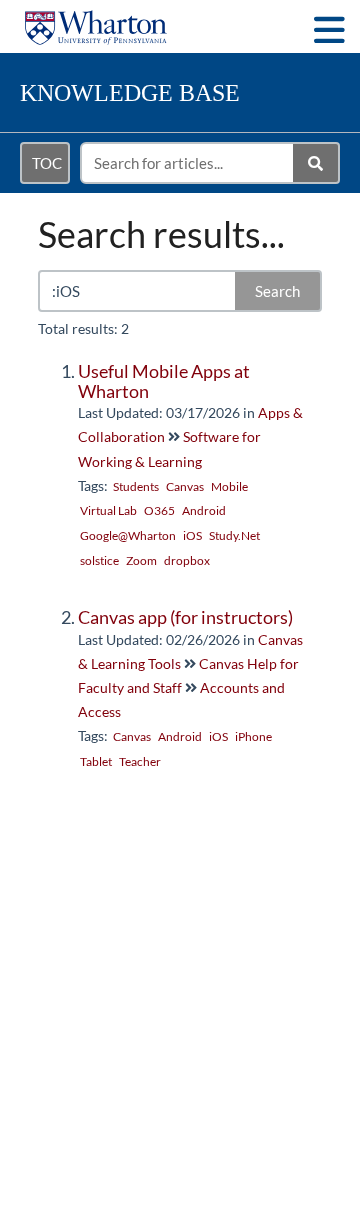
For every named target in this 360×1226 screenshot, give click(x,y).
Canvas (185, 486)
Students (136, 486)
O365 (159, 510)
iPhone (253, 736)
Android (204, 510)
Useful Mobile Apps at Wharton (164, 381)
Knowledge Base (130, 93)
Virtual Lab (108, 510)
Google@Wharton (128, 535)
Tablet (96, 761)
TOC (47, 163)
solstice (99, 560)
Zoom (141, 560)
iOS (192, 535)
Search (277, 291)
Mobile (229, 486)
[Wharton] (96, 17)
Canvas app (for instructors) (185, 617)
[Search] (316, 163)
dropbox (187, 560)
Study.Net (234, 535)
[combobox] (188, 163)
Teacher (140, 761)
